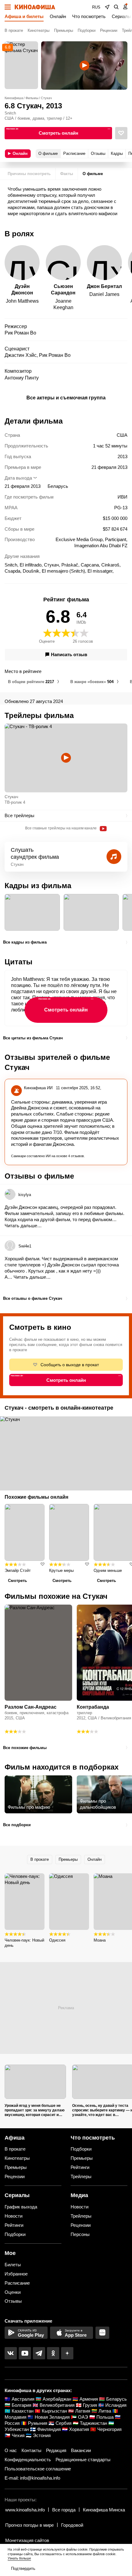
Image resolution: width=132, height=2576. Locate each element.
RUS (96, 7)
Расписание (17, 2283)
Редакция (56, 2450)
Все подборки (17, 1825)
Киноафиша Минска (104, 2510)
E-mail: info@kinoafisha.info (32, 2478)
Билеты (13, 2265)
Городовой (72, 2525)
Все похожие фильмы (25, 1748)
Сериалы (121, 16)
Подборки (87, 30)
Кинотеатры (39, 30)
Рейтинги (80, 2167)
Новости (14, 2216)
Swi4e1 (25, 1246)
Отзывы (13, 2301)
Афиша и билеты (24, 16)
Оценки (13, 2292)
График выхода (21, 2207)
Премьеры (64, 30)
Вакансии (81, 2450)
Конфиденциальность (28, 2460)
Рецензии (109, 30)
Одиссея (57, 1940)
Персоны (80, 2234)
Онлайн (58, 16)
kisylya (25, 1195)
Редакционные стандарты (83, 2460)
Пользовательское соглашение (38, 2469)
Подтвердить (23, 2569)
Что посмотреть (89, 16)
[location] (107, 7)
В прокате (14, 30)
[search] (116, 7)
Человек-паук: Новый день (24, 1943)
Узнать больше (19, 2558)
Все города (64, 2510)
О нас (11, 2450)
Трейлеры (81, 2176)
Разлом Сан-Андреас (31, 1707)
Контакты (31, 2450)
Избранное (16, 2274)
